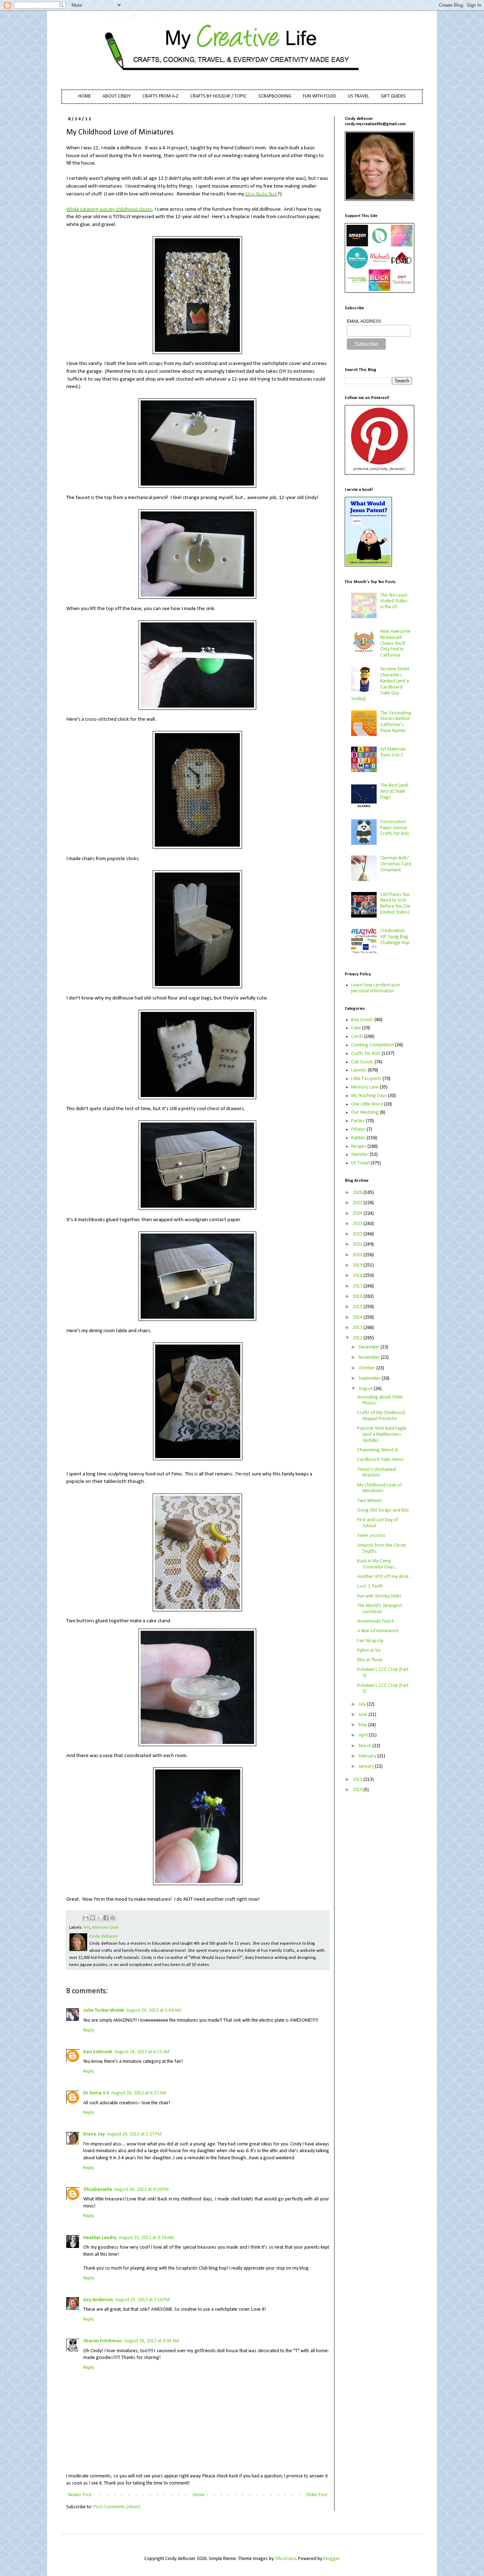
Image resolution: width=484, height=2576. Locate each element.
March (365, 1746)
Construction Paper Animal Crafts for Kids (395, 828)
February (368, 1756)
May (363, 1725)
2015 (358, 1307)
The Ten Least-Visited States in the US (394, 601)
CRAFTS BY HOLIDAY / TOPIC (218, 96)
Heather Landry (100, 2238)
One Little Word (367, 1104)
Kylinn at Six (369, 1650)
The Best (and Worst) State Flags (394, 791)
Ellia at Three (370, 1660)
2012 (358, 1338)
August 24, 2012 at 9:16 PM (141, 2190)
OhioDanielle (98, 2190)
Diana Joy (94, 2134)
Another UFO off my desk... (384, 1577)
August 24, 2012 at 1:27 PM (134, 2134)
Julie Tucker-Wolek (104, 2010)
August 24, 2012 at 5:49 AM (154, 2010)
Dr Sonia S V (96, 2093)
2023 (358, 1224)
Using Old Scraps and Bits (383, 1510)
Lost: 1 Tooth (370, 1586)
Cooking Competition (373, 1045)
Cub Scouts (362, 1062)
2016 (358, 1297)
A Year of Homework (378, 1631)
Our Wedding (365, 1112)
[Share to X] (99, 1918)
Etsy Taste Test (261, 194)
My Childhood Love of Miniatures (379, 1488)
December (370, 1347)
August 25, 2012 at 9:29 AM (146, 2238)
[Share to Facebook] (106, 1918)
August (366, 1389)
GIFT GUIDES (393, 96)
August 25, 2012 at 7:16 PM (142, 2300)
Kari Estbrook (98, 2052)
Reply (89, 2030)
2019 (358, 1265)
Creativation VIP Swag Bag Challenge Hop (395, 937)
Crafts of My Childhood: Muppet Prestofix (382, 1416)
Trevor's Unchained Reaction (376, 1473)
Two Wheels (370, 1501)
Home (199, 2495)
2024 (358, 1214)
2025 (358, 1203)
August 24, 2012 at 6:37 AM (139, 2093)
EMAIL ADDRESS (364, 321)
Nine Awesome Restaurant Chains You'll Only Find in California (395, 643)
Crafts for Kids (366, 1054)
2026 (358, 1193)
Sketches (360, 1155)
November (370, 1358)
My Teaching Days (369, 1096)
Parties (358, 1121)
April (364, 1735)
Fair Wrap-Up (370, 1641)
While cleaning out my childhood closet (109, 209)
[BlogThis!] (92, 1918)
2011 (358, 1780)
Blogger (331, 2559)
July (363, 1704)
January (367, 1766)
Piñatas (358, 1129)
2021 (358, 1244)
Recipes (359, 1146)
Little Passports (366, 1079)
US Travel (360, 1163)
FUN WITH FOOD (320, 96)
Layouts (359, 1070)
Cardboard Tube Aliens (380, 1460)
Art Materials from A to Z (393, 752)
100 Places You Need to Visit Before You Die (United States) (395, 904)
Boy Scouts (362, 1020)
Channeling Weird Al (378, 1450)
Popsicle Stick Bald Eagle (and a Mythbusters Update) (382, 1434)
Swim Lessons (371, 1536)
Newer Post (80, 2495)
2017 (358, 1286)
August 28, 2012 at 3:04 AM (151, 2341)
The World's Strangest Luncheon (380, 1609)
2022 (358, 1234)
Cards (357, 1037)
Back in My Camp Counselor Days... (377, 1564)
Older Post (317, 2495)
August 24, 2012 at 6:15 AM (142, 2052)
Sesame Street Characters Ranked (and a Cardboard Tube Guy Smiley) (380, 684)
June (364, 1715)
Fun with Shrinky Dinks (379, 1596)
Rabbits (358, 1138)
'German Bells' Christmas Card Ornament (396, 864)
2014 (358, 1317)
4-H (87, 1928)
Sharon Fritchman (103, 2341)
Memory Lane (105, 1928)
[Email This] (86, 1918)
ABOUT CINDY (117, 96)
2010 (358, 1790)
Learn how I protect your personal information (376, 988)
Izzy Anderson (98, 2300)
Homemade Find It (376, 1621)
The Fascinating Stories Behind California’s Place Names (396, 722)
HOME (85, 96)
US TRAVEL (359, 96)
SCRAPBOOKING (275, 96)
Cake (356, 1028)
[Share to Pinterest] (113, 1918)
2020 (358, 1255)
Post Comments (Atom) (117, 2507)
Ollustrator (285, 2559)
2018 (358, 1276)
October (367, 1368)
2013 (358, 1328)
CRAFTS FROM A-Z (161, 96)
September (370, 1378)
